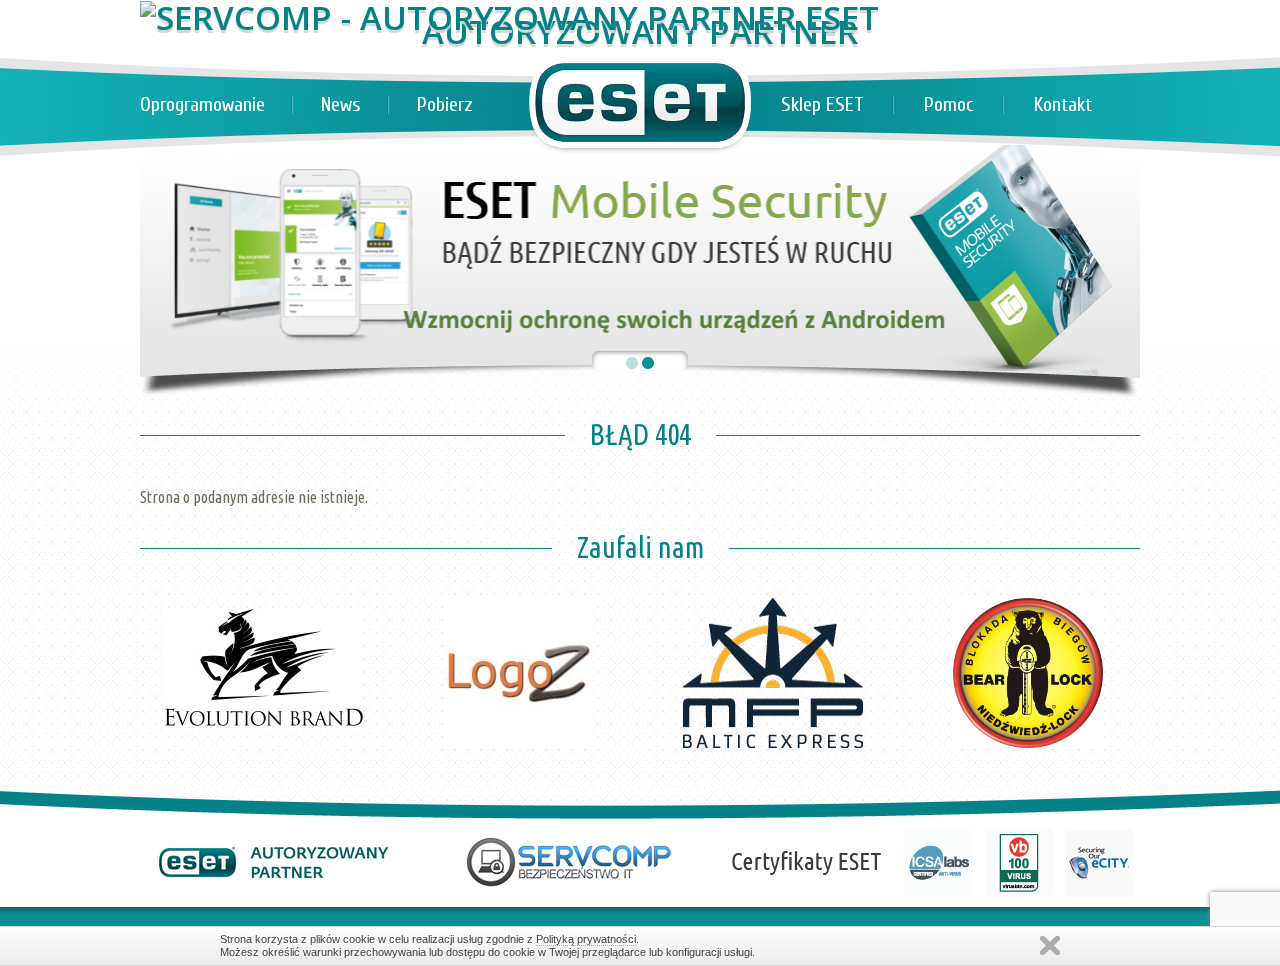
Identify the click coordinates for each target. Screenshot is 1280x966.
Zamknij (1050, 945)
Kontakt (1063, 104)
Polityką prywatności (586, 939)
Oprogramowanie (202, 104)
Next (1114, 557)
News (341, 104)
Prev (166, 557)
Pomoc (949, 104)
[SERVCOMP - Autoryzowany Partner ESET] (509, 17)
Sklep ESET (822, 104)
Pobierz (445, 104)
